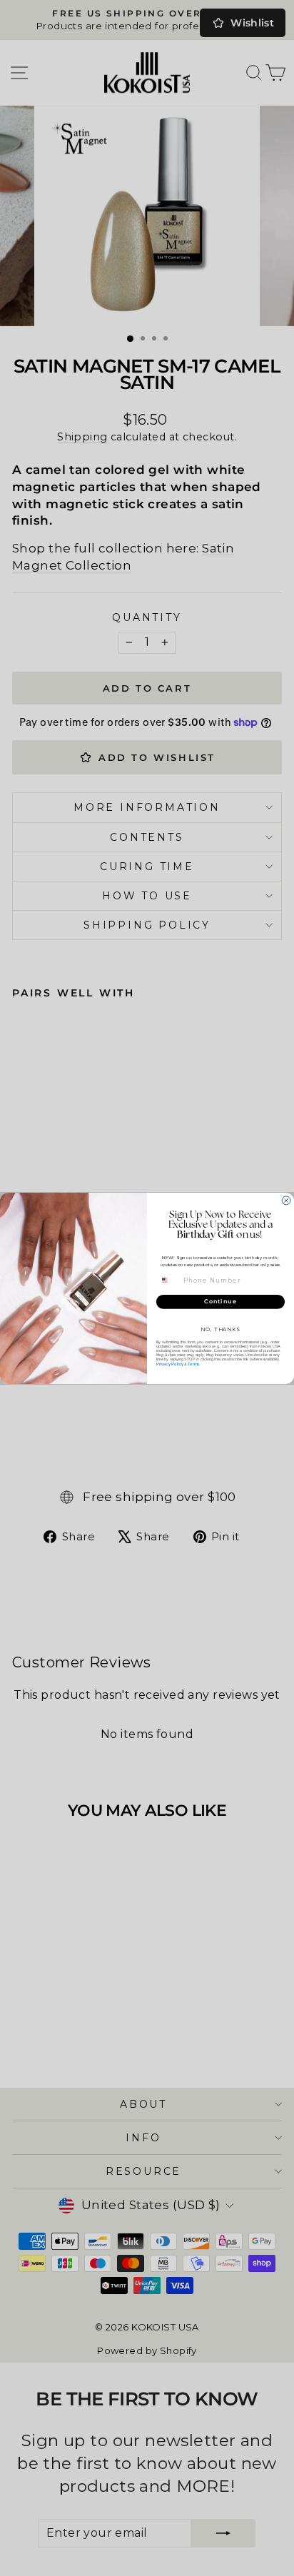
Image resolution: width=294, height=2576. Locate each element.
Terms (193, 1364)
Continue (220, 1301)
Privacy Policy (170, 1364)
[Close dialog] (286, 1200)
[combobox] (169, 1280)
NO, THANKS (220, 1329)
